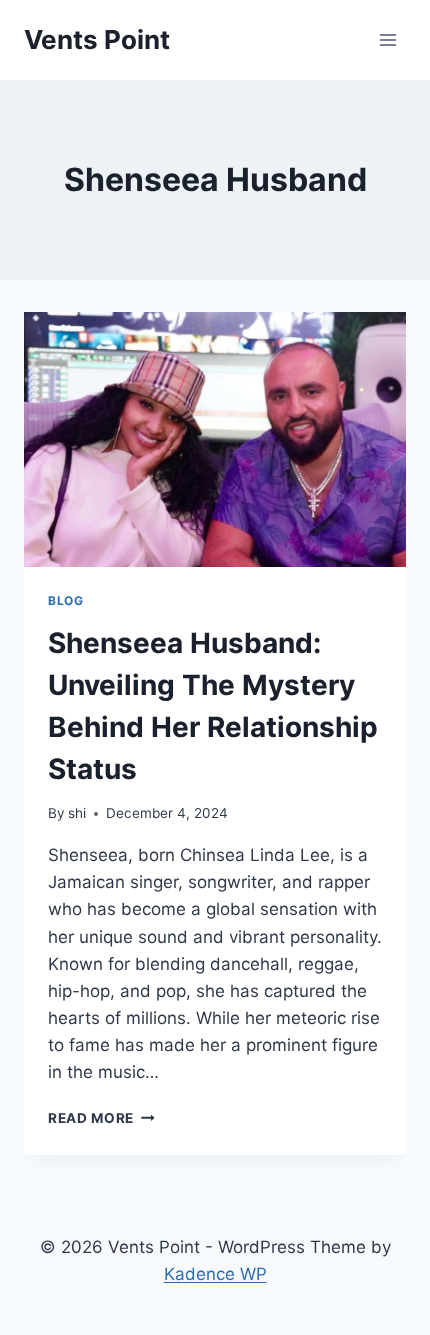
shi (77, 813)
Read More (101, 1118)
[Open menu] (387, 39)
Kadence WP (215, 1274)
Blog (65, 600)
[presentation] (215, 439)
